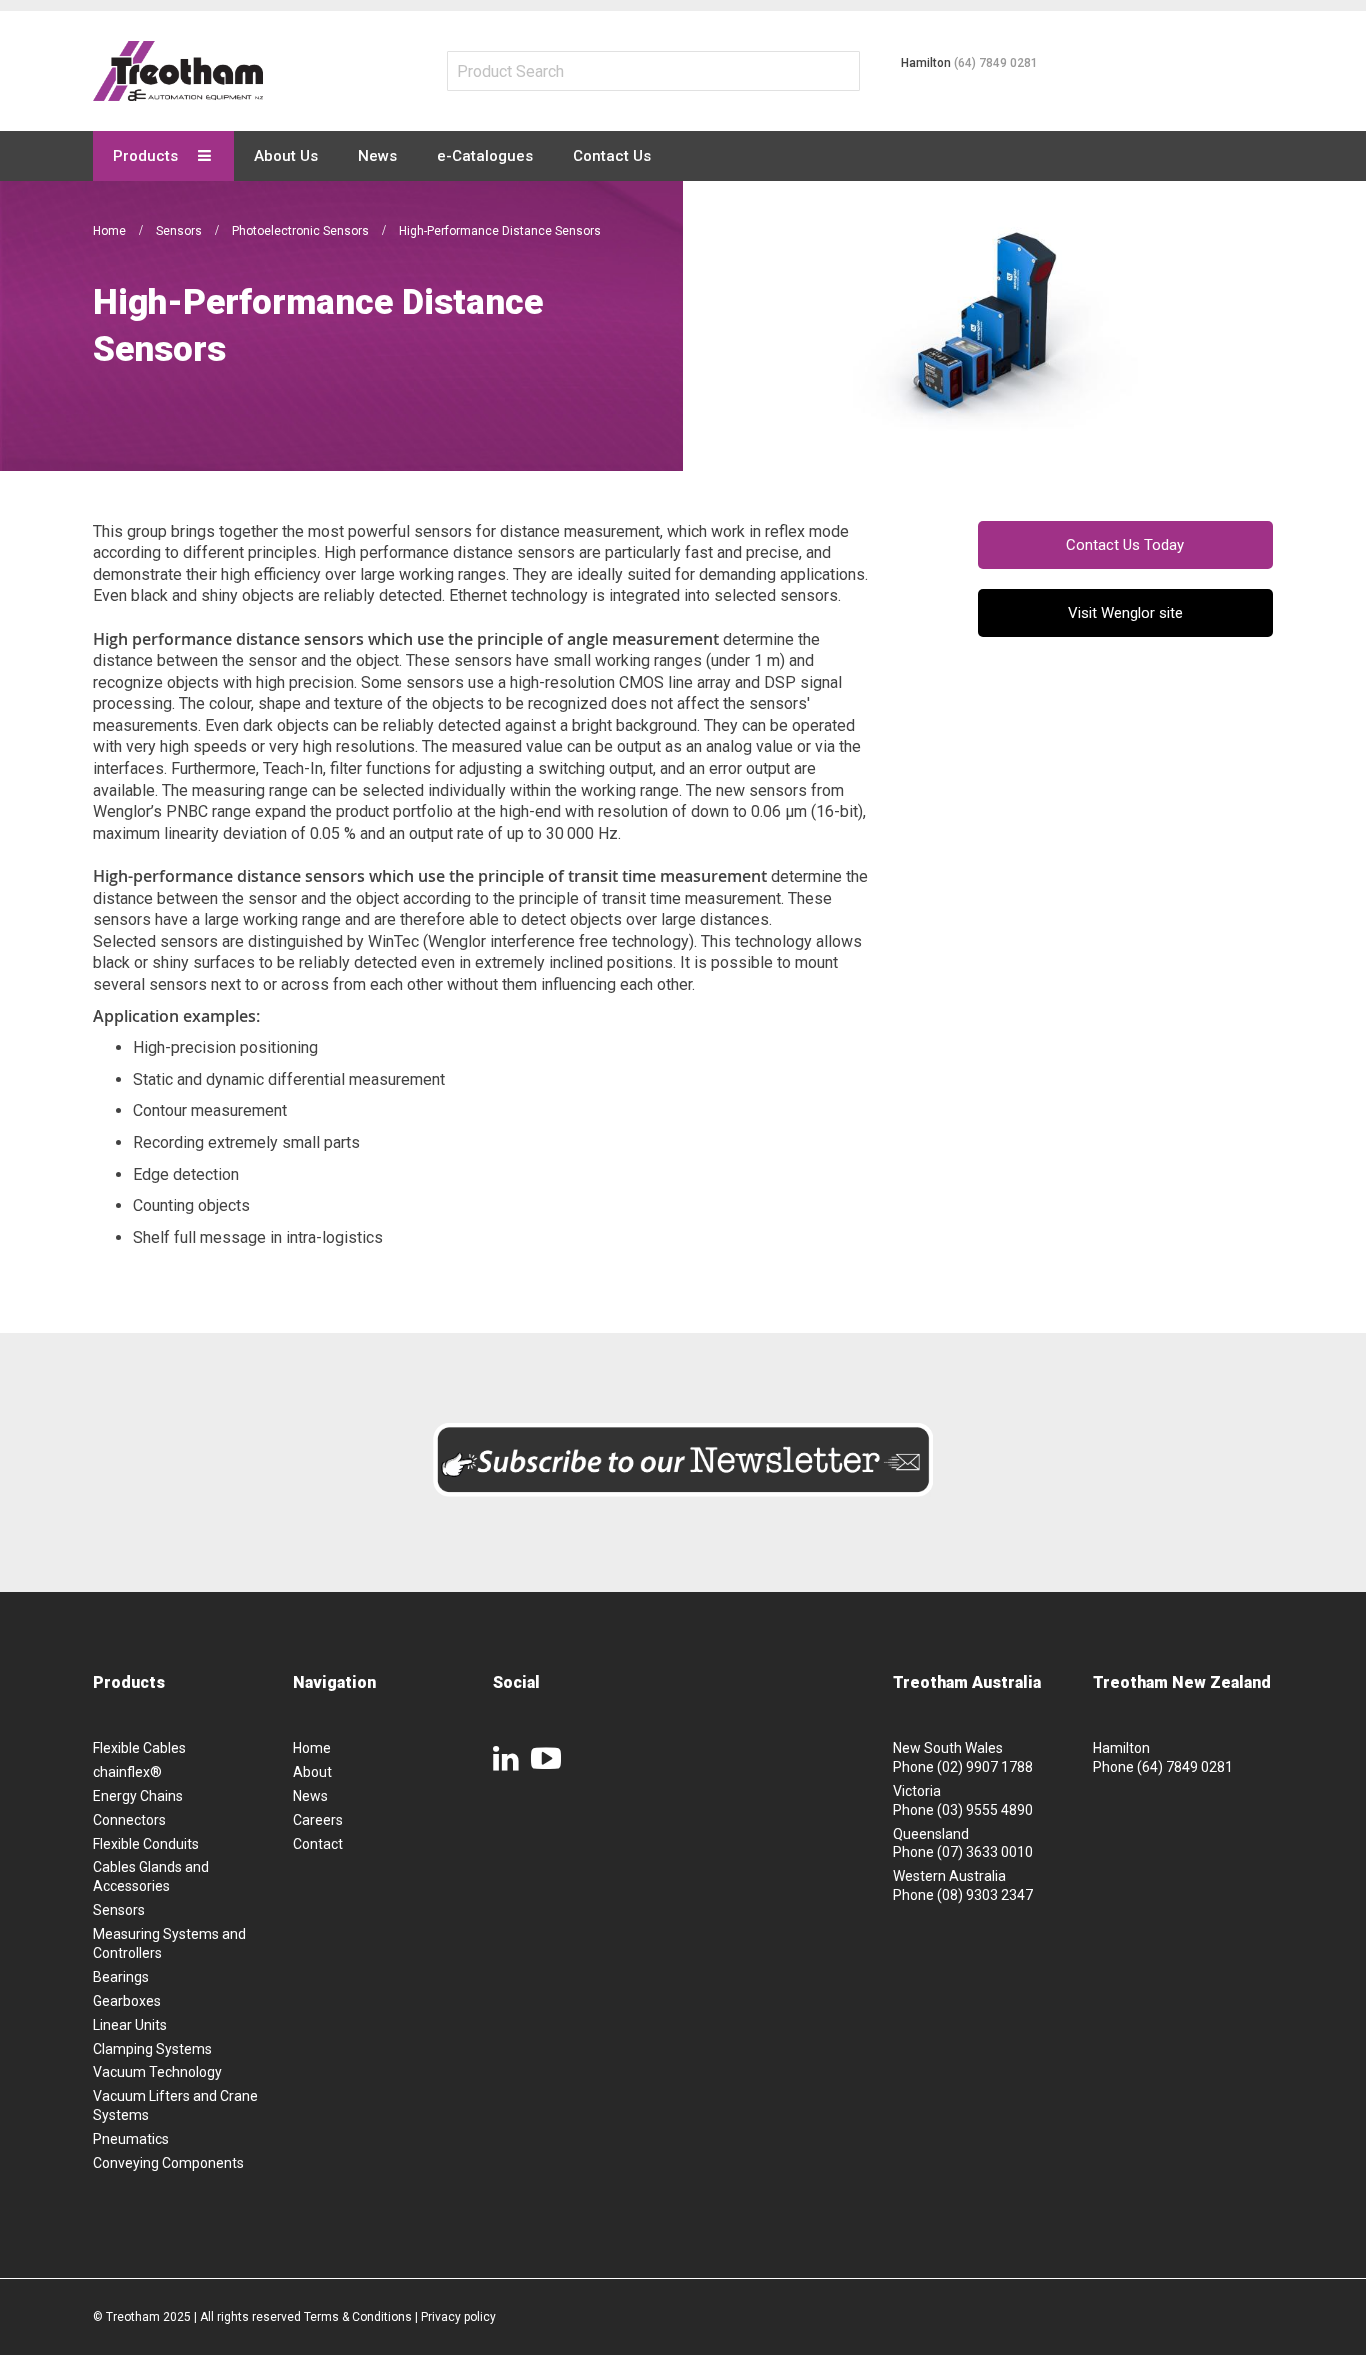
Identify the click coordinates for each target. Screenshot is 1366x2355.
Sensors (180, 231)
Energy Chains (138, 1796)
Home (111, 231)
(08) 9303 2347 (985, 1895)
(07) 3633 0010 (985, 1852)
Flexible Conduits (146, 1844)
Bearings (121, 1977)
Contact (318, 1844)
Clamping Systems (152, 2049)
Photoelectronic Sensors (302, 231)
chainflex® (127, 1772)
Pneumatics (131, 2139)
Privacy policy (458, 2317)
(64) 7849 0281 (996, 63)
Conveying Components (168, 2163)
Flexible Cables (139, 1748)
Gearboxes (127, 2001)
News (310, 1796)
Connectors (129, 1820)
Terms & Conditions (358, 2317)
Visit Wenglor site (1125, 613)
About (312, 1772)
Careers (318, 1820)
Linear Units (130, 2025)
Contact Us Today (1125, 545)
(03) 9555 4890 (985, 1810)
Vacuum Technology (157, 2072)
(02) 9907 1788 (985, 1767)
